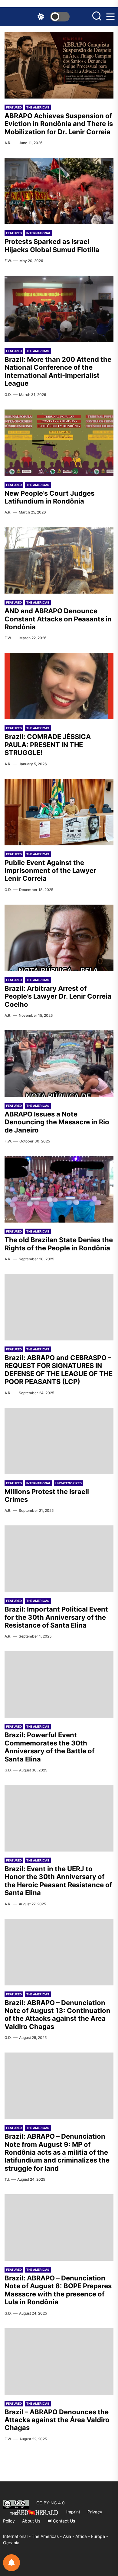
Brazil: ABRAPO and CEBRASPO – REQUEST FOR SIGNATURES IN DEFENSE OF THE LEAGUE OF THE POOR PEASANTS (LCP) (59, 1370)
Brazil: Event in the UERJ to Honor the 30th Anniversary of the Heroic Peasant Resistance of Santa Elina (58, 1881)
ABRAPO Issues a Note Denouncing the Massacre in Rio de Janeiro (57, 1122)
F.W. (8, 261)
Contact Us (63, 2521)
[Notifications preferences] (11, 2563)
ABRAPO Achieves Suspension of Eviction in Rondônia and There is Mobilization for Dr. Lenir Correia (59, 124)
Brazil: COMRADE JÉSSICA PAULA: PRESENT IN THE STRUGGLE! (48, 745)
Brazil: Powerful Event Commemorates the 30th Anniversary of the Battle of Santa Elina (49, 1747)
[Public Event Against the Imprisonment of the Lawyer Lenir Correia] (59, 812)
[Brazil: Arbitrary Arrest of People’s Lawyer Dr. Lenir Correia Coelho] (59, 938)
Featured (14, 107)
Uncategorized (69, 1483)
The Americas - (47, 2536)
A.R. (8, 143)
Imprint (73, 2512)
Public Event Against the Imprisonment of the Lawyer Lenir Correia (50, 871)
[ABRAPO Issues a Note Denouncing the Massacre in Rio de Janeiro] (59, 1064)
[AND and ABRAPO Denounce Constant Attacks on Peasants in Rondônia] (59, 560)
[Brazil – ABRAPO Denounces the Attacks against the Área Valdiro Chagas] (59, 2361)
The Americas (38, 107)
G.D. (8, 395)
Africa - (83, 2536)
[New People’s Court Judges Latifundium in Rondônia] (59, 443)
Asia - (69, 2536)
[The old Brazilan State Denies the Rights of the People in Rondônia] (59, 1189)
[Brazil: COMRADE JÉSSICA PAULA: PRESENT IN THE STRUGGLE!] (59, 686)
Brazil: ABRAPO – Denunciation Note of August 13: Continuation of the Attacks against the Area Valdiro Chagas (57, 2015)
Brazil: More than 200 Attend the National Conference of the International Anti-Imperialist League (58, 371)
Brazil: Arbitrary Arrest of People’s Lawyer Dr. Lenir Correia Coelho (58, 996)
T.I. (7, 2179)
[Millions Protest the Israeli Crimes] (59, 1441)
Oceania (11, 2543)
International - (17, 2536)
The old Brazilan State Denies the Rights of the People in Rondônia (59, 1244)
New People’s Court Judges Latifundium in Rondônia (49, 497)
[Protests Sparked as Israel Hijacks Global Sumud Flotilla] (59, 191)
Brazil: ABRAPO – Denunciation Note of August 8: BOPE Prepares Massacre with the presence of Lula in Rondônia (58, 2290)
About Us (31, 2521)
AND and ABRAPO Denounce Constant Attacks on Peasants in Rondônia (58, 619)
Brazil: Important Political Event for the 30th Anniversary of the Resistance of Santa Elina (56, 1617)
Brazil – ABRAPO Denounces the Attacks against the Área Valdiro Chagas (57, 2420)
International (39, 233)
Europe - (100, 2536)
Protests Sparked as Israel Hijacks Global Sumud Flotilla (52, 245)
